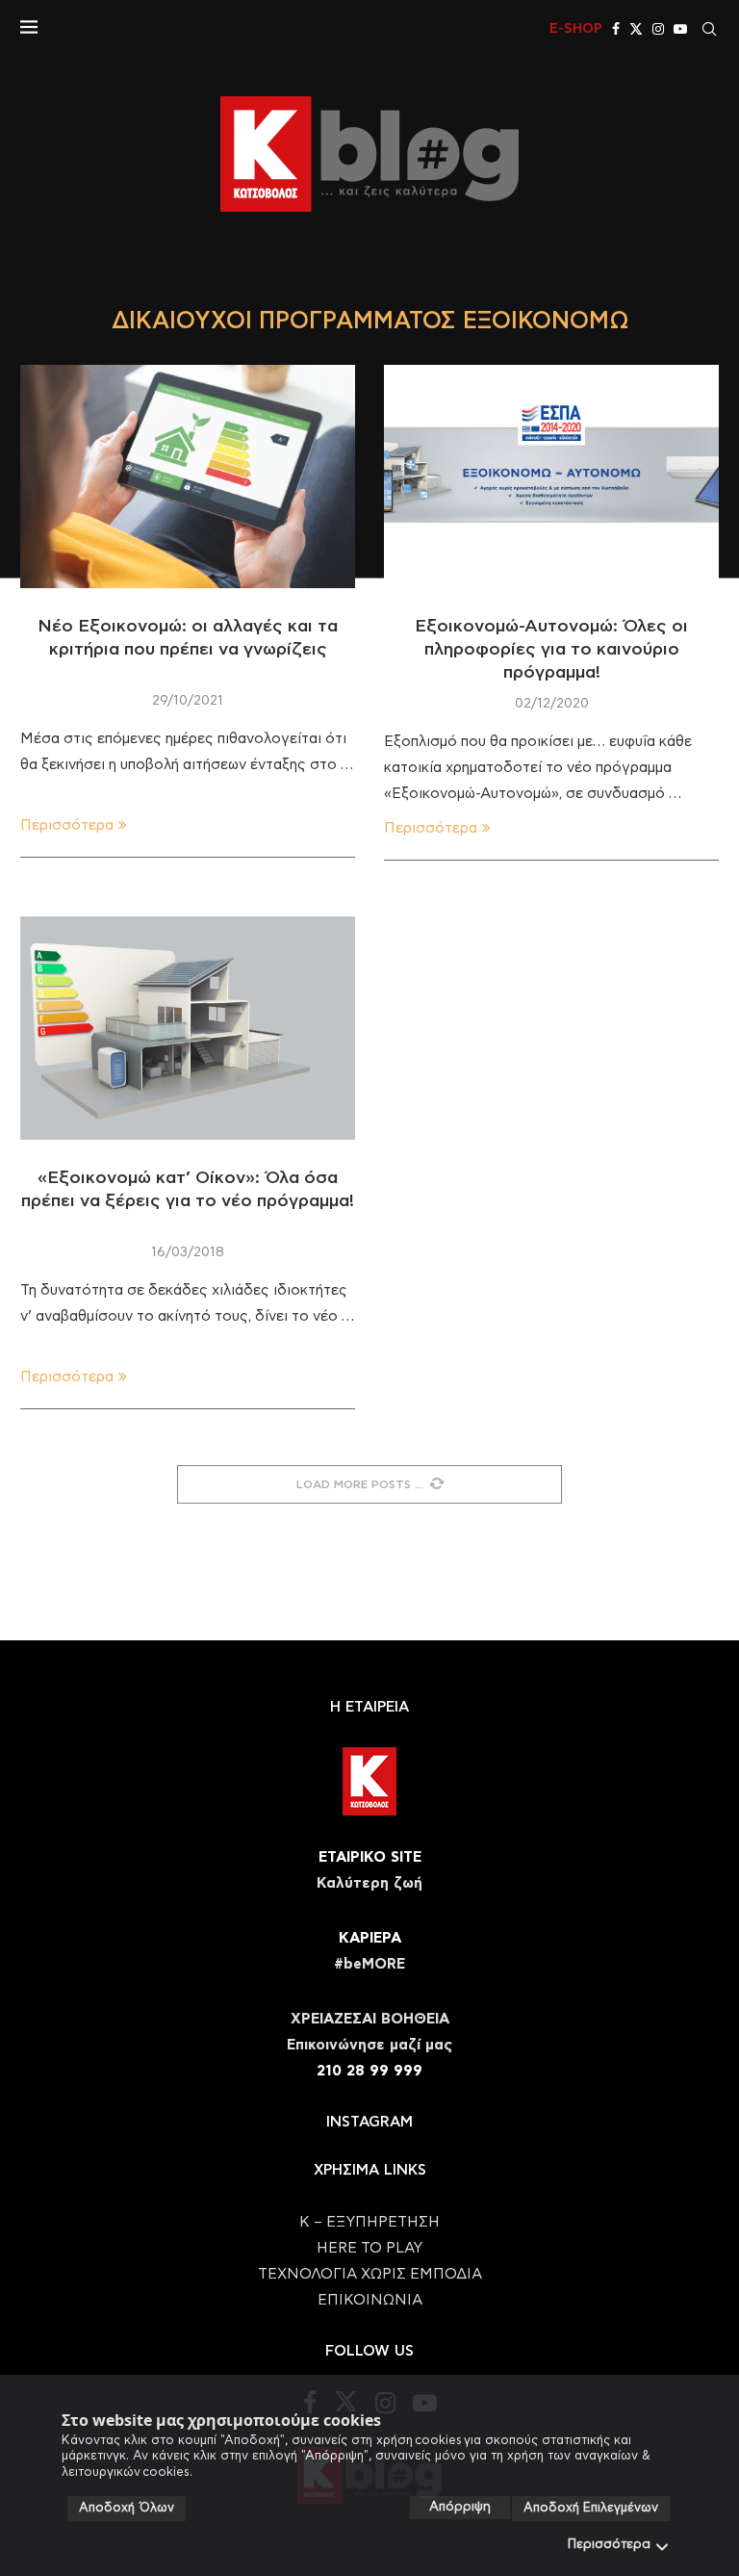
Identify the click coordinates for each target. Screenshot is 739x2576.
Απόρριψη (460, 2507)
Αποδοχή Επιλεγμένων (591, 2508)
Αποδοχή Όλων (127, 2508)
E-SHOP (576, 29)
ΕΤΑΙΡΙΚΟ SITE (370, 1857)
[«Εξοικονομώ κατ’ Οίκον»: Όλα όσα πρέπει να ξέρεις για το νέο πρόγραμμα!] (188, 1028)
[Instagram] (658, 29)
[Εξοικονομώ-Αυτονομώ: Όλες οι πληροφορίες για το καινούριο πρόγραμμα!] (551, 477)
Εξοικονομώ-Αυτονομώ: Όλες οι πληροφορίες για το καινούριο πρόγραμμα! (551, 650)
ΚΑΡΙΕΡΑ (370, 1938)
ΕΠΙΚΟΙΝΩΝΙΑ (370, 2300)
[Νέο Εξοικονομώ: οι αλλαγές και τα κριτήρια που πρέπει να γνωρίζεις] (188, 477)
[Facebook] (616, 29)
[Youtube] (680, 29)
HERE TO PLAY (369, 2248)
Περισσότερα (609, 2545)
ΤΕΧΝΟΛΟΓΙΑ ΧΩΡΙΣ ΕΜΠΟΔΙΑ (370, 2274)
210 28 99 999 (369, 2071)
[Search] (709, 29)
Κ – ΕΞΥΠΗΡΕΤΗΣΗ (369, 2222)
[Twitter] (636, 29)
